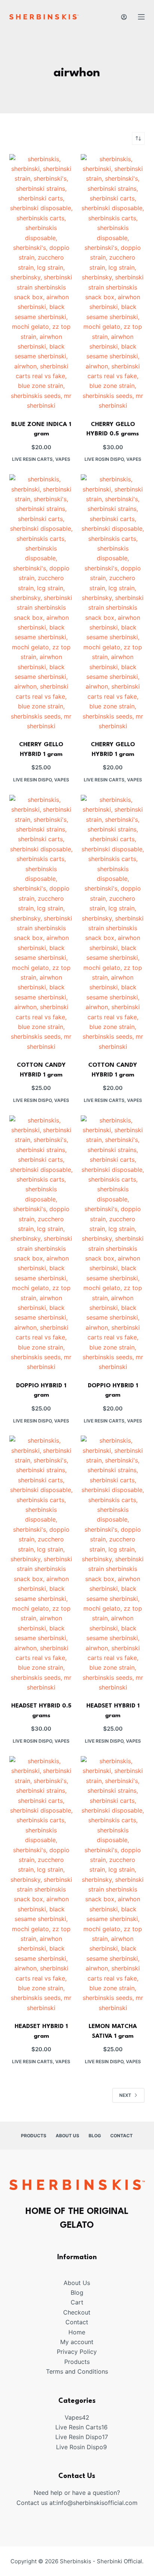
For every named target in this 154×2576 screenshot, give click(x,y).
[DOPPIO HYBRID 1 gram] (41, 1244)
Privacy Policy (77, 2352)
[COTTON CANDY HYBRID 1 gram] (41, 923)
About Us (67, 2136)
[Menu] (141, 17)
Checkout (77, 2312)
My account (77, 2342)
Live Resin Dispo (32, 780)
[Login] (124, 17)
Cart (77, 2302)
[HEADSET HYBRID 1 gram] (113, 1564)
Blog (95, 2136)
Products (34, 2136)
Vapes (63, 459)
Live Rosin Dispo (104, 459)
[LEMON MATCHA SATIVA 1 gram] (113, 1884)
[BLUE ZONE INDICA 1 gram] (41, 282)
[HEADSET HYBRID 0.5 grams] (41, 1564)
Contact (121, 2136)
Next (125, 2095)
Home (77, 2332)
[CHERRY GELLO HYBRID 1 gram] (41, 603)
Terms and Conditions (77, 2371)
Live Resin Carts (32, 459)
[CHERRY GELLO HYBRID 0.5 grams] (113, 282)
